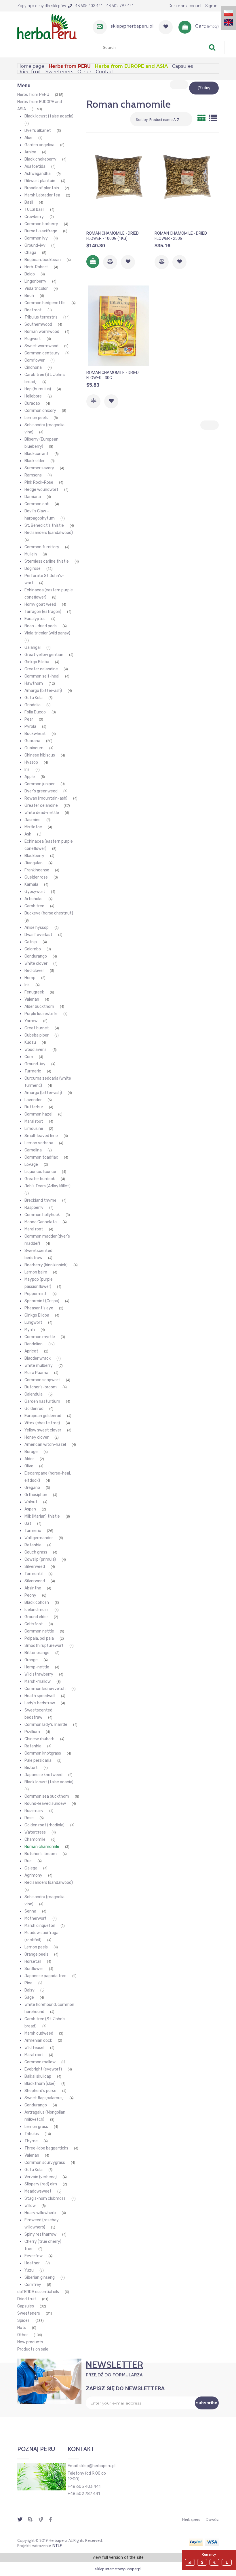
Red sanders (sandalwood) (49, 533)
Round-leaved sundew (45, 1804)
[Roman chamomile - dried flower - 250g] (186, 186)
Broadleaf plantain (42, 188)
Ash (28, 834)
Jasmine (33, 820)
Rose (29, 1818)
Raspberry (34, 1208)
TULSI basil (34, 210)
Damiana (33, 497)
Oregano (32, 1488)
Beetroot (33, 310)
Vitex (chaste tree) (42, 1423)
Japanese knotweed (43, 1775)
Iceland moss (37, 1610)
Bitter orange (37, 1653)
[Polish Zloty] (191, 2562)
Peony (30, 1595)
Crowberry (34, 217)
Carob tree (34, 906)
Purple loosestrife (41, 1014)
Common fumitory (42, 547)
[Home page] (47, 26)
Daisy (29, 1990)
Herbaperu (191, 2519)
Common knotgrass (43, 1753)
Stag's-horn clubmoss (45, 2198)
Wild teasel (34, 2048)
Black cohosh (37, 1602)
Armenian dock (38, 2040)
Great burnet (37, 1028)
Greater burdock (40, 1179)
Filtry (206, 88)
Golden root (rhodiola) (44, 1825)
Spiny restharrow (40, 2234)
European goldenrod (43, 1416)
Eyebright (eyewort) (43, 2069)
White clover (36, 963)
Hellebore (33, 396)
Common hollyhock (42, 1215)
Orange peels (36, 1954)
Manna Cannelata (41, 1222)
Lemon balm (36, 1272)
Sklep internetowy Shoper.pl (118, 2569)
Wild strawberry (39, 1674)
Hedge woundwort (41, 490)
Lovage (31, 1164)
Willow (30, 2206)
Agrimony (33, 1875)
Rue (28, 1861)
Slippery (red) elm (41, 2184)
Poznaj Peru (36, 2449)
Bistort (31, 1768)
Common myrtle (40, 1337)
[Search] (212, 47)
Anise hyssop (37, 928)
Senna (30, 1911)
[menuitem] (33, 66)
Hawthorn (34, 683)
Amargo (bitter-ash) (43, 691)
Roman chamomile (42, 1847)
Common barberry (41, 224)
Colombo (33, 949)
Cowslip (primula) (40, 1559)
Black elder (35, 461)
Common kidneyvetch (45, 1689)
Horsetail (33, 1962)
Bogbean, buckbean (43, 260)
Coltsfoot (34, 1624)
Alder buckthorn (39, 1007)
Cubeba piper (37, 1035)
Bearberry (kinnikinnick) (46, 1265)
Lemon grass (36, 2127)
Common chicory (40, 411)
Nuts (22, 2328)
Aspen (30, 1509)
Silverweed (35, 1567)
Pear (29, 719)
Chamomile (35, 1839)
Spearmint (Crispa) (42, 1301)
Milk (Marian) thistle (42, 1516)
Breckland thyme (40, 1200)
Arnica (30, 152)
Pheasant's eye (39, 1308)
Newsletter (114, 2368)
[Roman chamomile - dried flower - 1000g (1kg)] (118, 186)
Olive (29, 1466)
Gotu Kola (34, 698)
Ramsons (33, 475)
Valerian (32, 999)
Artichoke (34, 899)
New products (30, 2342)
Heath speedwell (40, 1696)
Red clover (34, 971)
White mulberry (39, 1366)
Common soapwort (42, 1380)
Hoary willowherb (40, 2213)
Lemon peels (36, 418)
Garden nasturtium (42, 1401)
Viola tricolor (36, 289)
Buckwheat (35, 734)
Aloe (28, 138)
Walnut (31, 1502)
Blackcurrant (37, 454)
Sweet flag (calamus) (44, 2098)
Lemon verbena (39, 1143)
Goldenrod (34, 1409)
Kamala (31, 884)
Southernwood (38, 324)
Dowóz (212, 2519)
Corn (29, 1057)
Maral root (34, 1121)
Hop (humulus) (38, 389)
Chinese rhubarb (39, 1739)
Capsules (26, 2306)
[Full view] (213, 118)
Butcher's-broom (41, 1387)
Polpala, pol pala (39, 1638)
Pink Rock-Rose (39, 482)
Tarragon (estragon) (43, 612)
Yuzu (29, 2270)
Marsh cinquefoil (40, 1926)
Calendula (34, 1394)
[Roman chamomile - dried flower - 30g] (118, 326)
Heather (32, 2263)
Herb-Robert (36, 267)
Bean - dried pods (41, 626)
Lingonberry (35, 281)
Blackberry (34, 856)
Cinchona (33, 367)
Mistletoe (33, 827)
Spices (23, 2321)
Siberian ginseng (40, 2277)
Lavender (33, 1100)
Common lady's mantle (46, 1725)
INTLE (57, 2546)
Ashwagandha (38, 174)
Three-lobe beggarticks (46, 2148)
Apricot (31, 1351)
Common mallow (40, 2062)
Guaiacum (34, 748)
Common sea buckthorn (47, 1796)
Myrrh (30, 1330)
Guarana (32, 741)
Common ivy (36, 238)
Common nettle (39, 1631)
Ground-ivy (35, 245)
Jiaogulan (34, 863)
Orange (31, 1660)
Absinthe (33, 1588)
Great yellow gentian (44, 655)
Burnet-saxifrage (41, 231)
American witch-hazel (45, 1445)
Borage (31, 1452)
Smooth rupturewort (44, 1646)
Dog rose (33, 569)
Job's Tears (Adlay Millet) (47, 1186)
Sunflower (34, 1969)
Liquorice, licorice (40, 1172)
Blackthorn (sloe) (40, 2084)
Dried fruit (27, 2299)
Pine (28, 1983)
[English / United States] (229, 22)
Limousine (34, 1129)
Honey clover (37, 1437)
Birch (29, 296)
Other (23, 2335)
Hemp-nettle (37, 1667)
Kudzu (30, 1042)
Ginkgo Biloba (37, 662)
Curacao (32, 403)
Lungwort (33, 1322)
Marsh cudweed (39, 2033)
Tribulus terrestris (41, 317)
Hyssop (31, 762)
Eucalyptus (35, 619)
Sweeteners (29, 2313)
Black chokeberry (40, 159)
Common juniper (40, 784)
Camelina (33, 1150)
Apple (30, 777)
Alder (29, 1459)
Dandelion (34, 1344)
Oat (28, 1524)
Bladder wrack (38, 1358)
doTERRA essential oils (38, 2292)
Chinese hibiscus (40, 755)
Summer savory (39, 468)
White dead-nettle (42, 813)
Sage (29, 1997)
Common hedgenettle (45, 303)
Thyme (31, 2141)
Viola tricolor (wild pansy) (47, 633)
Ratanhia (33, 1545)
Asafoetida (35, 166)
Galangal (33, 648)
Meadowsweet (38, 2191)
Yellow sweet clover (43, 1430)
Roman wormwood (42, 332)
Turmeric (33, 1071)
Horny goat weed (40, 604)
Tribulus (32, 2134)
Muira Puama (36, 1373)
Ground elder (36, 1617)
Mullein (31, 554)
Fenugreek (34, 992)
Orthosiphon (36, 1495)
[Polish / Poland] (229, 13)
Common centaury (42, 353)
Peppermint (36, 1294)
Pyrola (30, 727)
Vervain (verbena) (41, 2177)
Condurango (36, 956)
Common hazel (38, 1114)
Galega (31, 1868)
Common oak (37, 504)
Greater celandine (41, 669)
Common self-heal (42, 676)
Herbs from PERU (33, 95)
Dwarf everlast (38, 935)
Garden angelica (39, 145)
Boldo (30, 274)
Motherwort (36, 1918)
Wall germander (39, 1538)
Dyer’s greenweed (41, 791)
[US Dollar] (203, 2562)
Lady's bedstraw (40, 1703)
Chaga (30, 253)
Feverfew (34, 2256)
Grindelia (33, 705)
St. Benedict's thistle (44, 525)
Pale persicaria (38, 1760)
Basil (29, 202)
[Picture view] (201, 118)
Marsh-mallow (38, 1681)
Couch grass (36, 1552)
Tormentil (34, 1574)
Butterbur (34, 1107)
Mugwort (33, 339)
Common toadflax (41, 1157)
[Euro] (215, 2562)
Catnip (31, 942)
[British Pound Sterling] (227, 2562)
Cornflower (35, 360)
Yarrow (31, 1021)
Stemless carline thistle (47, 561)
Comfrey (33, 2285)
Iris (27, 770)
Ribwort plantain (40, 181)
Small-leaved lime (41, 1136)
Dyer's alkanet (38, 131)
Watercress (35, 1832)
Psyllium (32, 1732)
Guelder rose (36, 877)
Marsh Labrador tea (42, 195)
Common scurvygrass (45, 2163)
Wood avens (36, 1050)
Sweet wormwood (41, 346)
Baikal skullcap (38, 2076)
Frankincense (37, 870)
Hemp (30, 978)
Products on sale (33, 2349)
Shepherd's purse (40, 2091)
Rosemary (34, 1811)
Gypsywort (35, 892)
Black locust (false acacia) (49, 116)
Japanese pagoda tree (45, 1976)
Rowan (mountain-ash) (46, 798)
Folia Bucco (35, 712)
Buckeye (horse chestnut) (49, 913)
